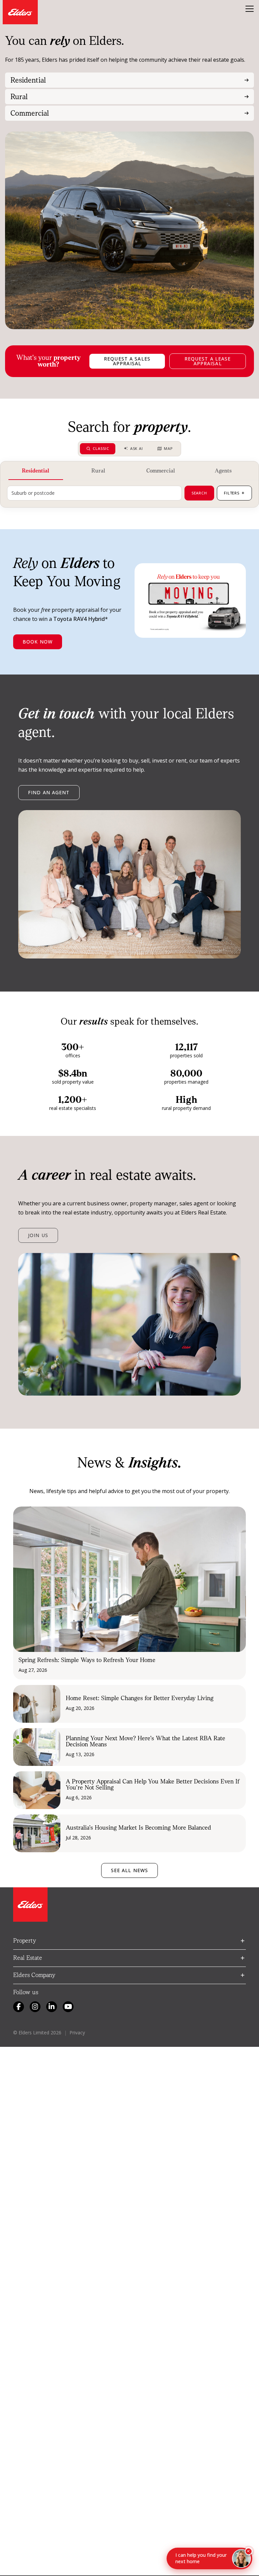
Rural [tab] (98, 471)
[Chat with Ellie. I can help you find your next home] (241, 2558)
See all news (129, 1870)
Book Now (38, 642)
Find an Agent (49, 792)
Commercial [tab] (161, 471)
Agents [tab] (223, 471)
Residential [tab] (36, 471)
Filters (234, 493)
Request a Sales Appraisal (127, 361)
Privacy (77, 2033)
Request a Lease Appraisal (208, 361)
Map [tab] (168, 448)
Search (199, 493)
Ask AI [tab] (137, 448)
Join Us (38, 1235)
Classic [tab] (101, 448)
